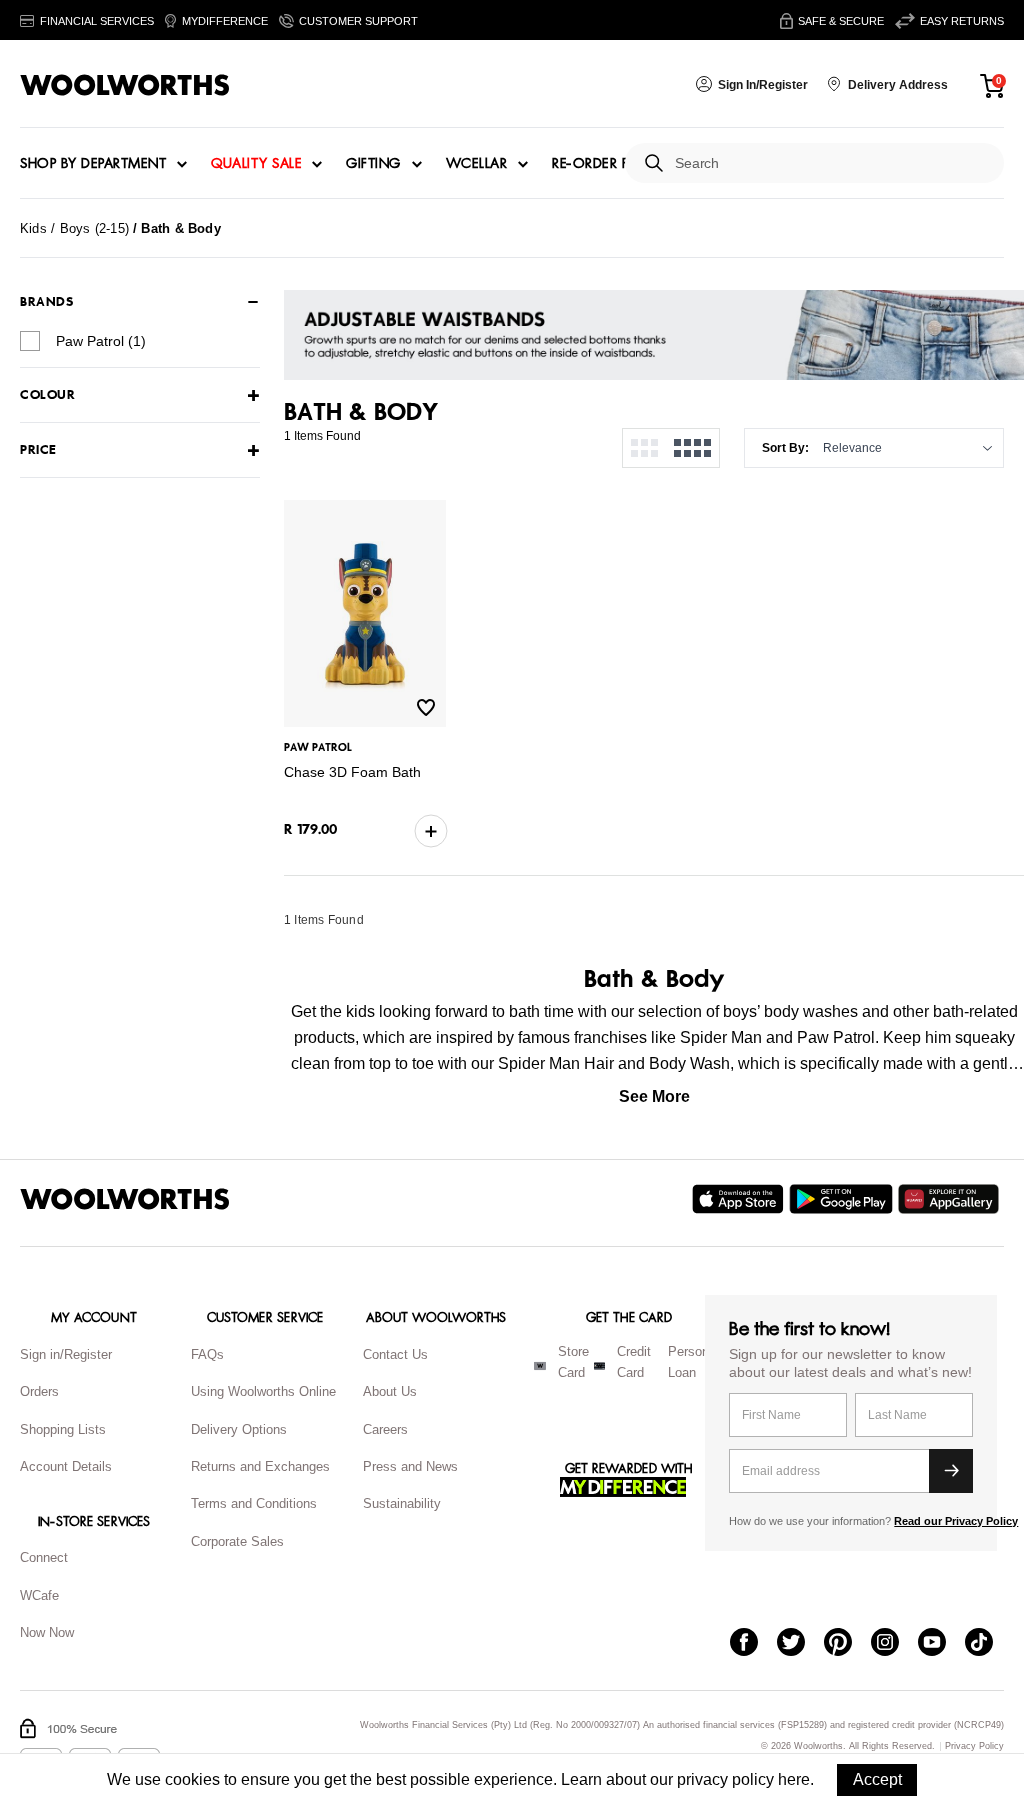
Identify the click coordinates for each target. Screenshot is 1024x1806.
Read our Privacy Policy (956, 1521)
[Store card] (540, 1366)
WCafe (39, 1595)
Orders (39, 1391)
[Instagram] (894, 1644)
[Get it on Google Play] (843, 1199)
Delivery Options (239, 1429)
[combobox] (831, 163)
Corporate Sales (237, 1541)
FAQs (207, 1354)
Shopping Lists (63, 1429)
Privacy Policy (974, 1746)
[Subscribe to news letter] (951, 1471)
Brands (46, 302)
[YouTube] (941, 1644)
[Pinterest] (847, 1644)
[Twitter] (800, 1644)
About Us (390, 1391)
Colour (47, 395)
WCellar (477, 164)
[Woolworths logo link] (125, 85)
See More (654, 1096)
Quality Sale (256, 164)
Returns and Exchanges (260, 1466)
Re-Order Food (607, 164)
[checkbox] (30, 341)
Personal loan (693, 1362)
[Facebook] (753, 1644)
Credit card (634, 1362)
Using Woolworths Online (263, 1391)
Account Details (66, 1466)
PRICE (38, 450)
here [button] (794, 1779)
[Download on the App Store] (740, 1199)
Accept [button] (877, 1779)
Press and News (410, 1466)
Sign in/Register (66, 1354)
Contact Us (395, 1354)
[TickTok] (988, 1644)
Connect (44, 1557)
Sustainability (402, 1503)
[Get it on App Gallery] (951, 1199)
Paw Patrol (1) (101, 341)
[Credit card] (599, 1366)
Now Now (47, 1632)
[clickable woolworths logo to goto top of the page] (125, 1199)
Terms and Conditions (254, 1503)
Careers (385, 1429)
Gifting (373, 164)
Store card (573, 1362)
